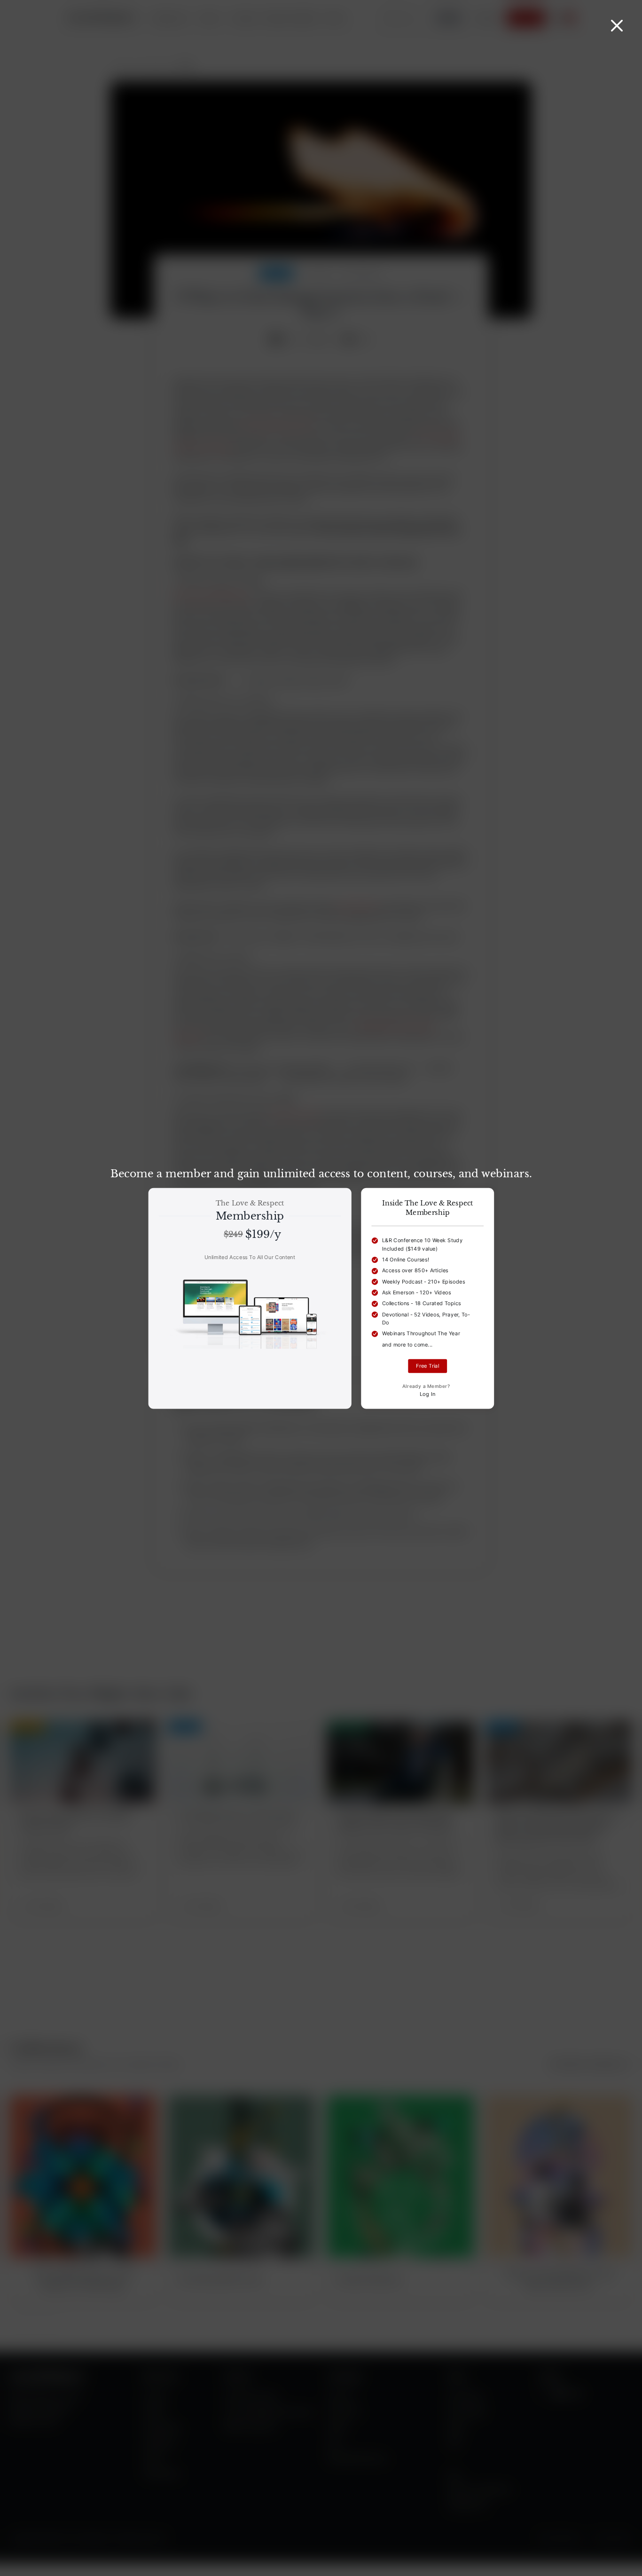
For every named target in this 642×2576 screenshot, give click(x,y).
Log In (428, 1394)
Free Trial (427, 1366)
